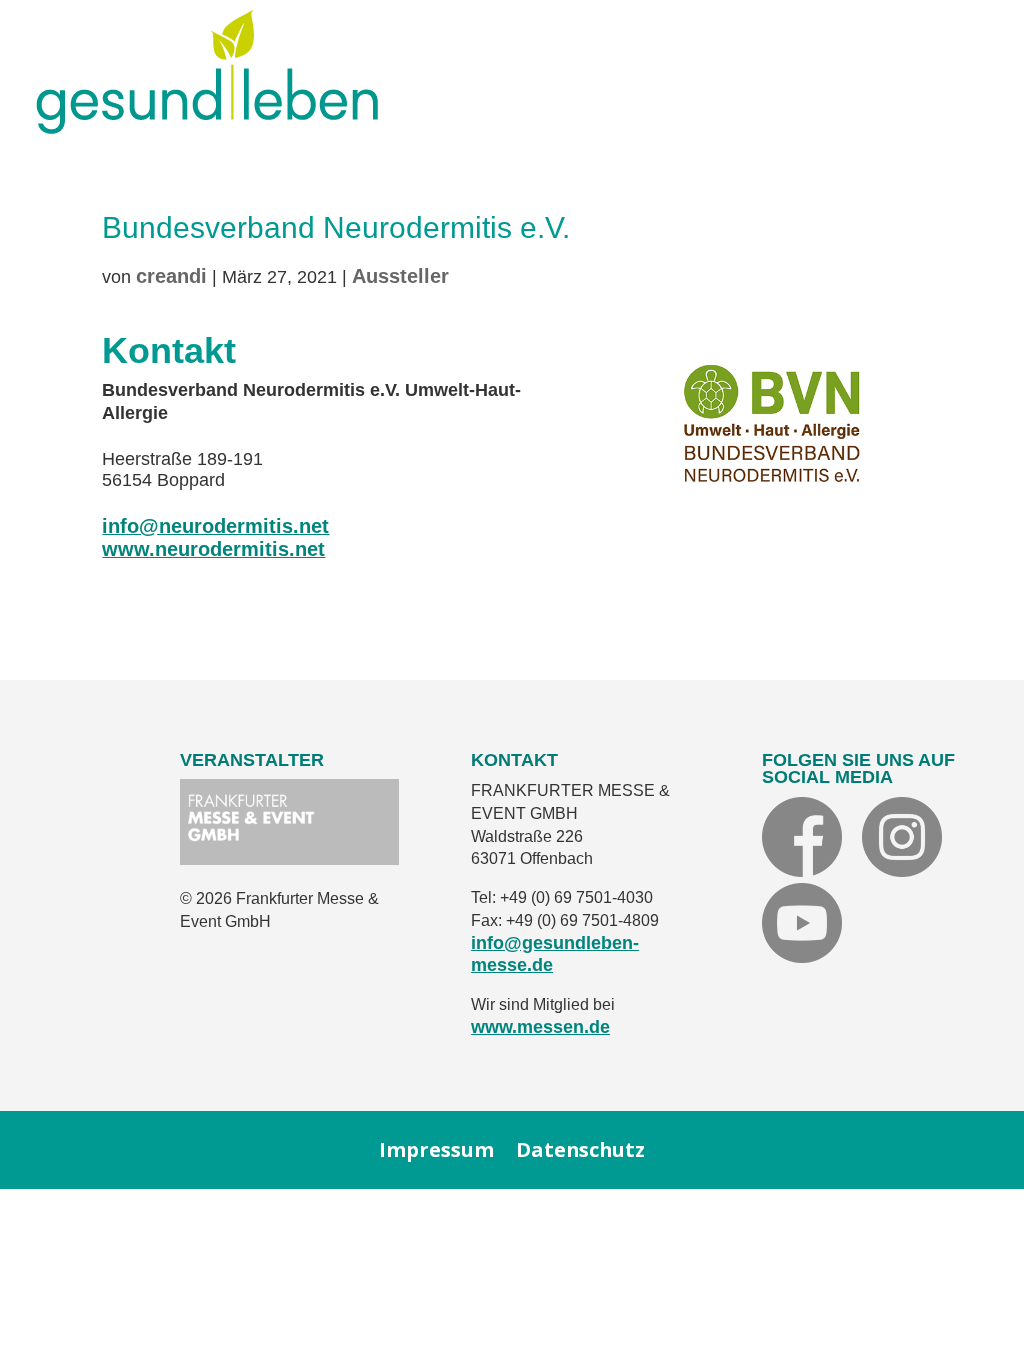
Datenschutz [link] (580, 1151)
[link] (207, 126)
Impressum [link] (436, 1151)
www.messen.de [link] (540, 1027)
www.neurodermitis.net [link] (213, 549)
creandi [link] (171, 276)
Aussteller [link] (400, 276)
